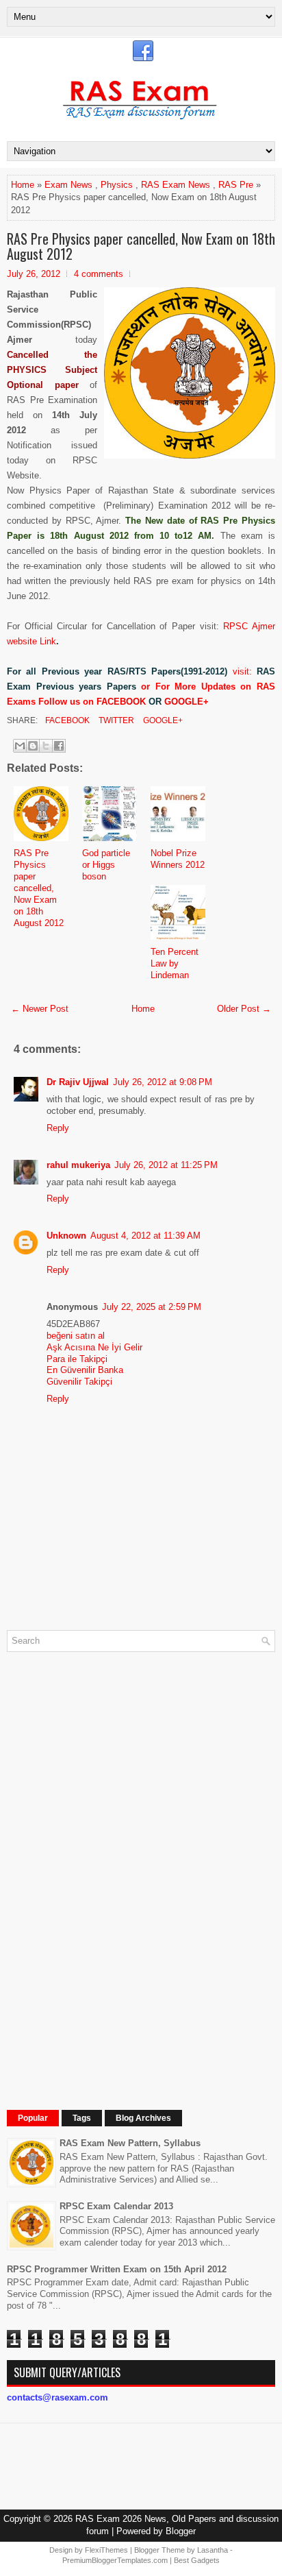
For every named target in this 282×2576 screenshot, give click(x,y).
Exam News (68, 185)
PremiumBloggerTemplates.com (115, 2560)
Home (23, 185)
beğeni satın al (76, 1336)
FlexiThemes (106, 2550)
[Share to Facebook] (59, 746)
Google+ (162, 720)
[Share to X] (46, 746)
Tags (82, 2118)
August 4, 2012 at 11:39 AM (145, 1236)
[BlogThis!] (33, 746)
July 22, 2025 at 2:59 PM (152, 1307)
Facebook (66, 720)
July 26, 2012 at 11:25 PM (166, 1165)
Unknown (66, 1236)
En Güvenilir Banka (85, 1370)
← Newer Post (40, 1009)
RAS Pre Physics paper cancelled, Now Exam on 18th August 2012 (141, 246)
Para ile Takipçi (77, 1359)
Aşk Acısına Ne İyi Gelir (94, 1347)
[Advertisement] (110, 1868)
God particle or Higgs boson (106, 865)
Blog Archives (143, 2118)
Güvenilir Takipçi (79, 1382)
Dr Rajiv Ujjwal (78, 1082)
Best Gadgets (197, 2560)
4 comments (99, 274)
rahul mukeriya (78, 1165)
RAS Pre (236, 185)
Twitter (115, 720)
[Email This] (20, 746)
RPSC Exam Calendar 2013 (116, 2206)
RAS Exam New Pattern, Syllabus (130, 2143)
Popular (33, 2118)
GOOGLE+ (187, 702)
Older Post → (244, 1009)
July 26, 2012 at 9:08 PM (163, 1082)
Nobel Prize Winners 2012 (178, 859)
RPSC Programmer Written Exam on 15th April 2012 (117, 2269)
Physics (117, 185)
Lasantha (213, 2550)
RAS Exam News (176, 185)
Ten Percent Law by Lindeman (175, 963)
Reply (58, 1128)
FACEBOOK (121, 702)
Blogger (181, 2531)
